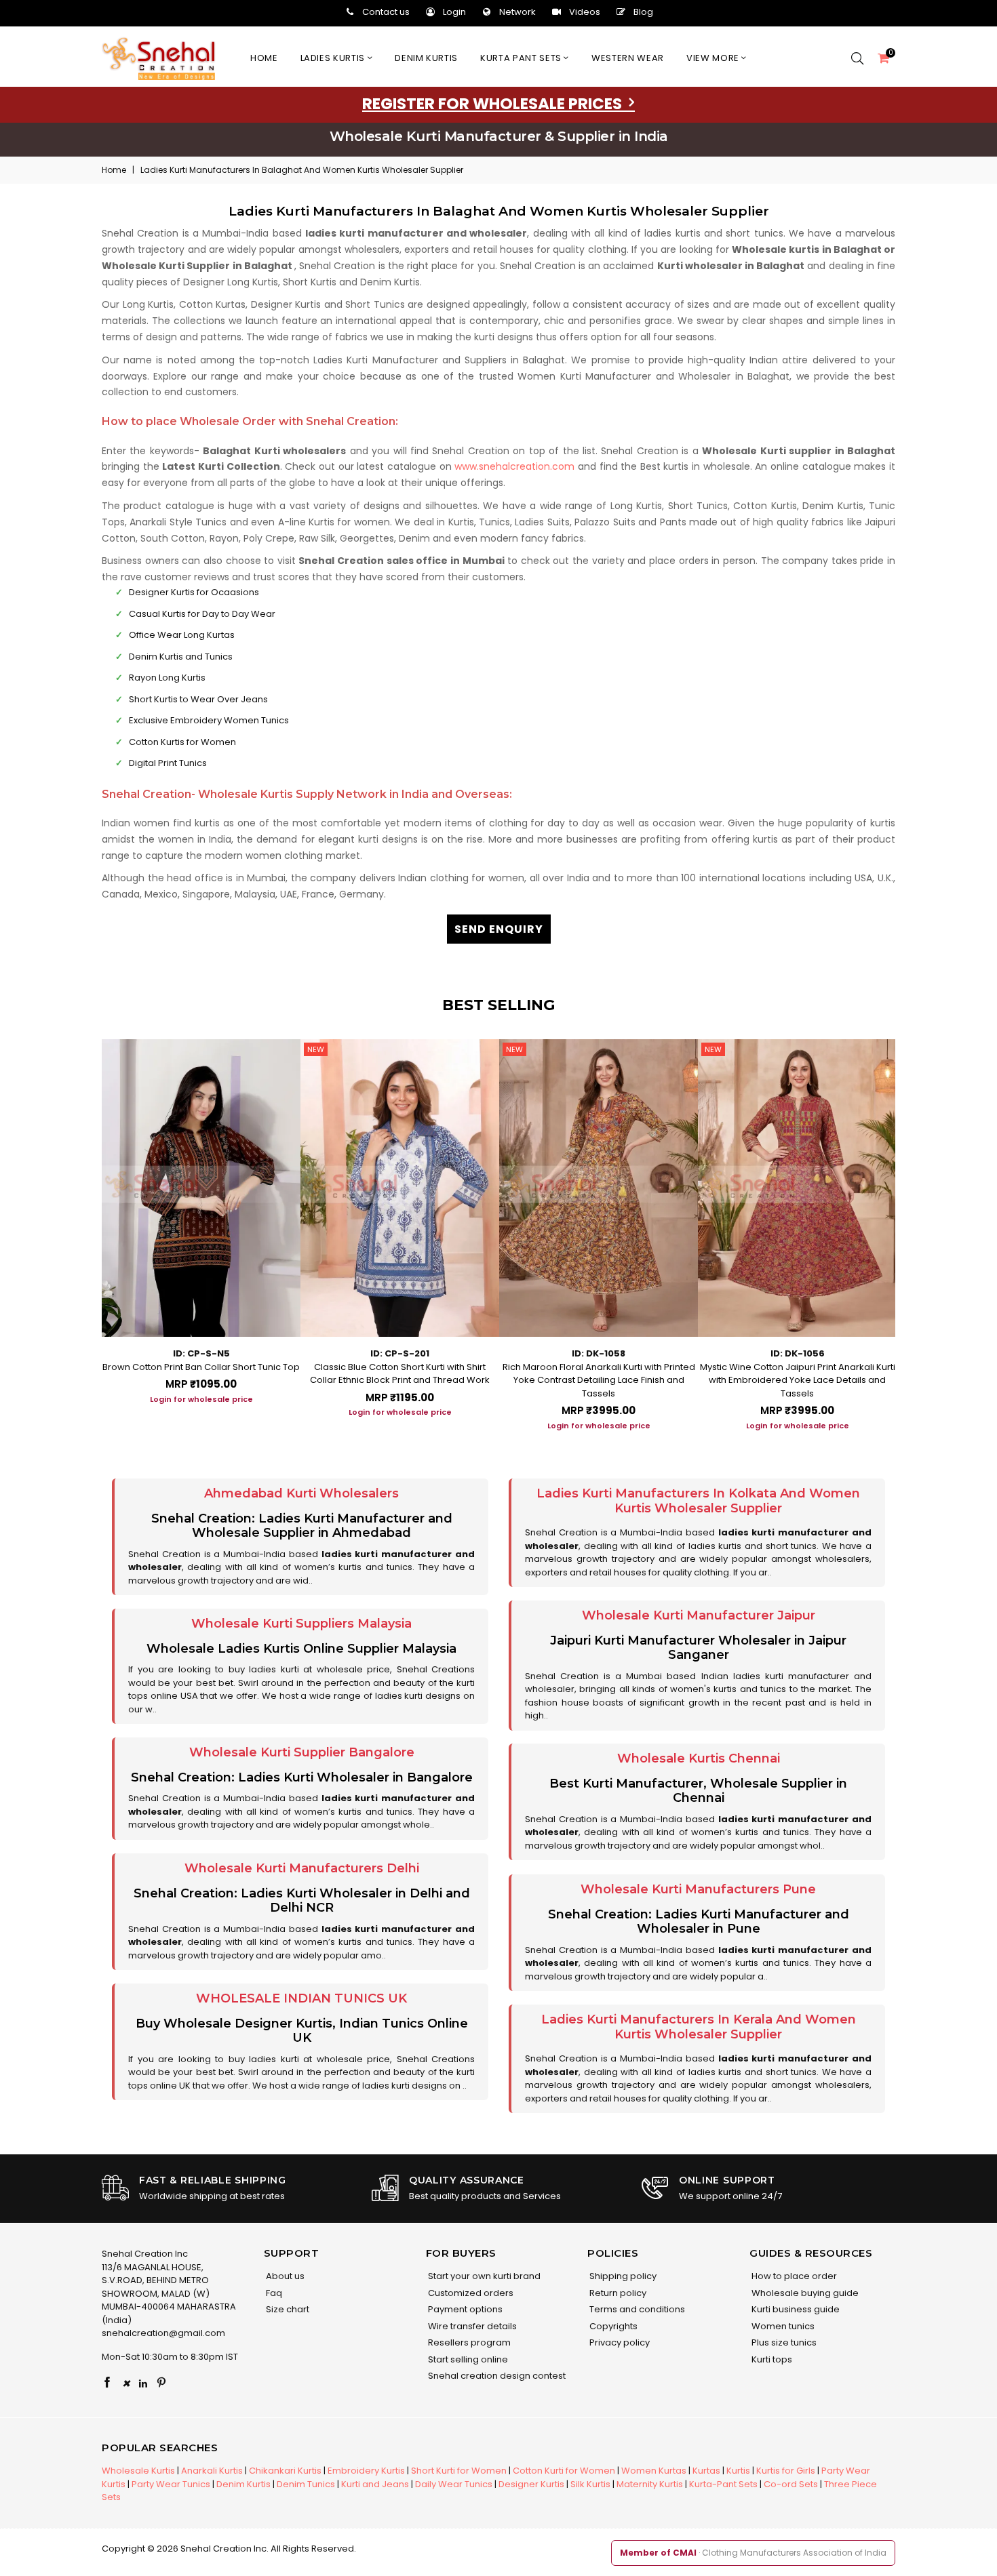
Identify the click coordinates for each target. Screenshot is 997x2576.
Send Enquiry (499, 929)
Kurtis (738, 2471)
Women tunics (782, 2326)
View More (714, 58)
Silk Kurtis (590, 2484)
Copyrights (612, 2326)
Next (909, 1230)
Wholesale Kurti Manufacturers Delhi (302, 1868)
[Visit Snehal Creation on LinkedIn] (143, 2383)
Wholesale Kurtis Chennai (699, 1758)
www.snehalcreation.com (514, 466)
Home (264, 58)
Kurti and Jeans (375, 2484)
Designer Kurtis (531, 2484)
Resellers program (468, 2342)
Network (517, 12)
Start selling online (467, 2359)
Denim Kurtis (243, 2484)
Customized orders (470, 2293)
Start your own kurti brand (483, 2276)
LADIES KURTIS (334, 58)
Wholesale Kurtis (138, 2471)
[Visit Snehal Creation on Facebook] (107, 2383)
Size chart (287, 2309)
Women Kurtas (654, 2471)
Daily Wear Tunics (454, 2484)
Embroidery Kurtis (366, 2471)
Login (454, 12)
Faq (273, 2293)
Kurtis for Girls (786, 2471)
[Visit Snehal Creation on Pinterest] (161, 2383)
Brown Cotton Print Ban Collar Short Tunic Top (201, 1367)
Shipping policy (622, 2276)
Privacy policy (619, 2342)
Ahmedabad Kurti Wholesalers (301, 1493)
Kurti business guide (795, 2309)
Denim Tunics (306, 2484)
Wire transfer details (471, 2326)
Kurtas (706, 2471)
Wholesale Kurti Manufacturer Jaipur (699, 1615)
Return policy (617, 2293)
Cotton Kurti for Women (564, 2471)
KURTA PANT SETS (522, 58)
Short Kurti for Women (459, 2471)
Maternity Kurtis (650, 2484)
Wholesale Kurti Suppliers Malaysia (301, 1624)
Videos (585, 12)
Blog (643, 12)
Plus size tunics (783, 2342)
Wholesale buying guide (804, 2293)
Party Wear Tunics (171, 2484)
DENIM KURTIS (426, 58)
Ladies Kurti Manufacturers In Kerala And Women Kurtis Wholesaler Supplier (699, 2027)
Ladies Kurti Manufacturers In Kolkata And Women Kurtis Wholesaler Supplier (698, 1501)
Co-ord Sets (791, 2484)
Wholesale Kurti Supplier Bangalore (302, 1752)
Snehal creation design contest (496, 2376)
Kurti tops (771, 2359)
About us (284, 2276)
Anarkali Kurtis (212, 2471)
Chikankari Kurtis (285, 2471)
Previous (88, 1230)
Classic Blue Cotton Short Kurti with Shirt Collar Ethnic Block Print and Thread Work (400, 1374)
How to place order (793, 2276)
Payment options (464, 2309)
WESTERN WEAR (628, 58)
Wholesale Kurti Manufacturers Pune (698, 1889)
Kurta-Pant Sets (723, 2484)
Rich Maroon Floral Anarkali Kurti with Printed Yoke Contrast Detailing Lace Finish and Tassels (599, 1380)
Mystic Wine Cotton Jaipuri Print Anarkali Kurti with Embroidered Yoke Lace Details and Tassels (798, 1380)
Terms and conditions (636, 2309)
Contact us (386, 12)
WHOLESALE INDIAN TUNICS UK (301, 1998)
